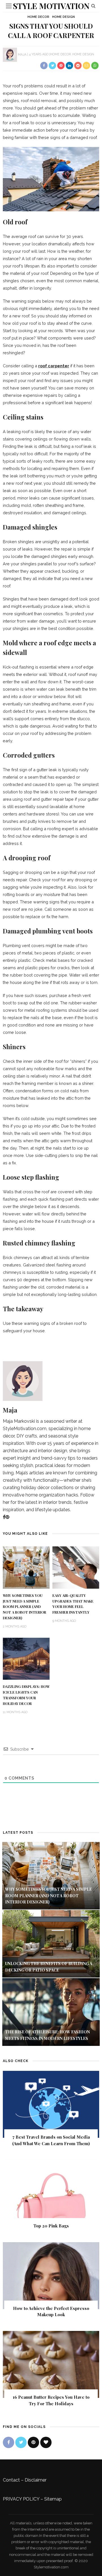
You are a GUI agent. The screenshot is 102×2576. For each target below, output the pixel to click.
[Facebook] (4, 1517)
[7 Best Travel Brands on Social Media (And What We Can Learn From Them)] (51, 2104)
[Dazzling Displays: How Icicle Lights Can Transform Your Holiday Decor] (26, 1658)
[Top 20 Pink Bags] (51, 2193)
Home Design (63, 17)
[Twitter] (21, 2442)
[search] (93, 6)
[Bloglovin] (46, 2442)
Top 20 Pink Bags (51, 2226)
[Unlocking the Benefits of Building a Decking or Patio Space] (51, 1943)
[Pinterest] (7, 1517)
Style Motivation (51, 6)
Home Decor (38, 17)
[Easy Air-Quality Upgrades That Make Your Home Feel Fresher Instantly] (76, 1567)
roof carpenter (54, 366)
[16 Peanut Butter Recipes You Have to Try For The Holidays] (51, 2364)
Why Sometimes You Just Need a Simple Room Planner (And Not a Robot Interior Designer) (25, 1607)
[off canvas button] (9, 6)
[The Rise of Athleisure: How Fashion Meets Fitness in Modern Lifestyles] (51, 2012)
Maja (22, 54)
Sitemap (53, 2499)
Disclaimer (36, 2480)
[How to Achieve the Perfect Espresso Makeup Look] (51, 2275)
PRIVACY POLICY (21, 2499)
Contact (11, 2480)
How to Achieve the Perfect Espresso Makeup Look (51, 2312)
